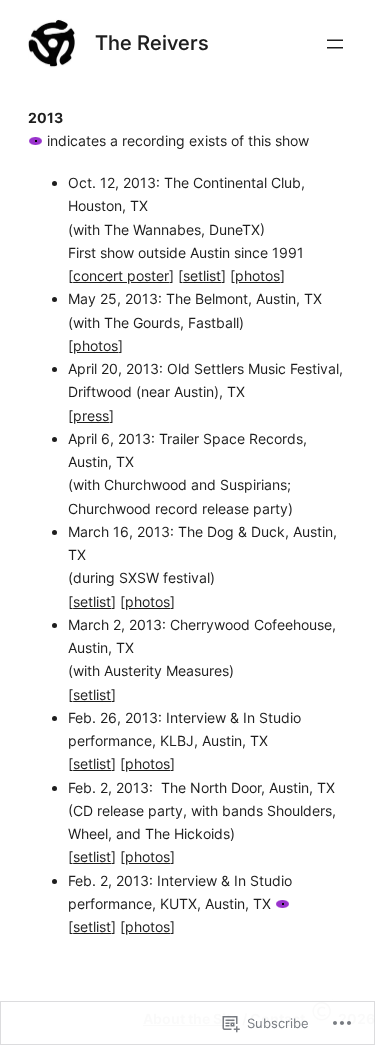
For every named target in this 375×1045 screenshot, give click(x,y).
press (91, 415)
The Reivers (152, 42)
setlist (202, 275)
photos (257, 275)
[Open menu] (335, 44)
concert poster (121, 275)
